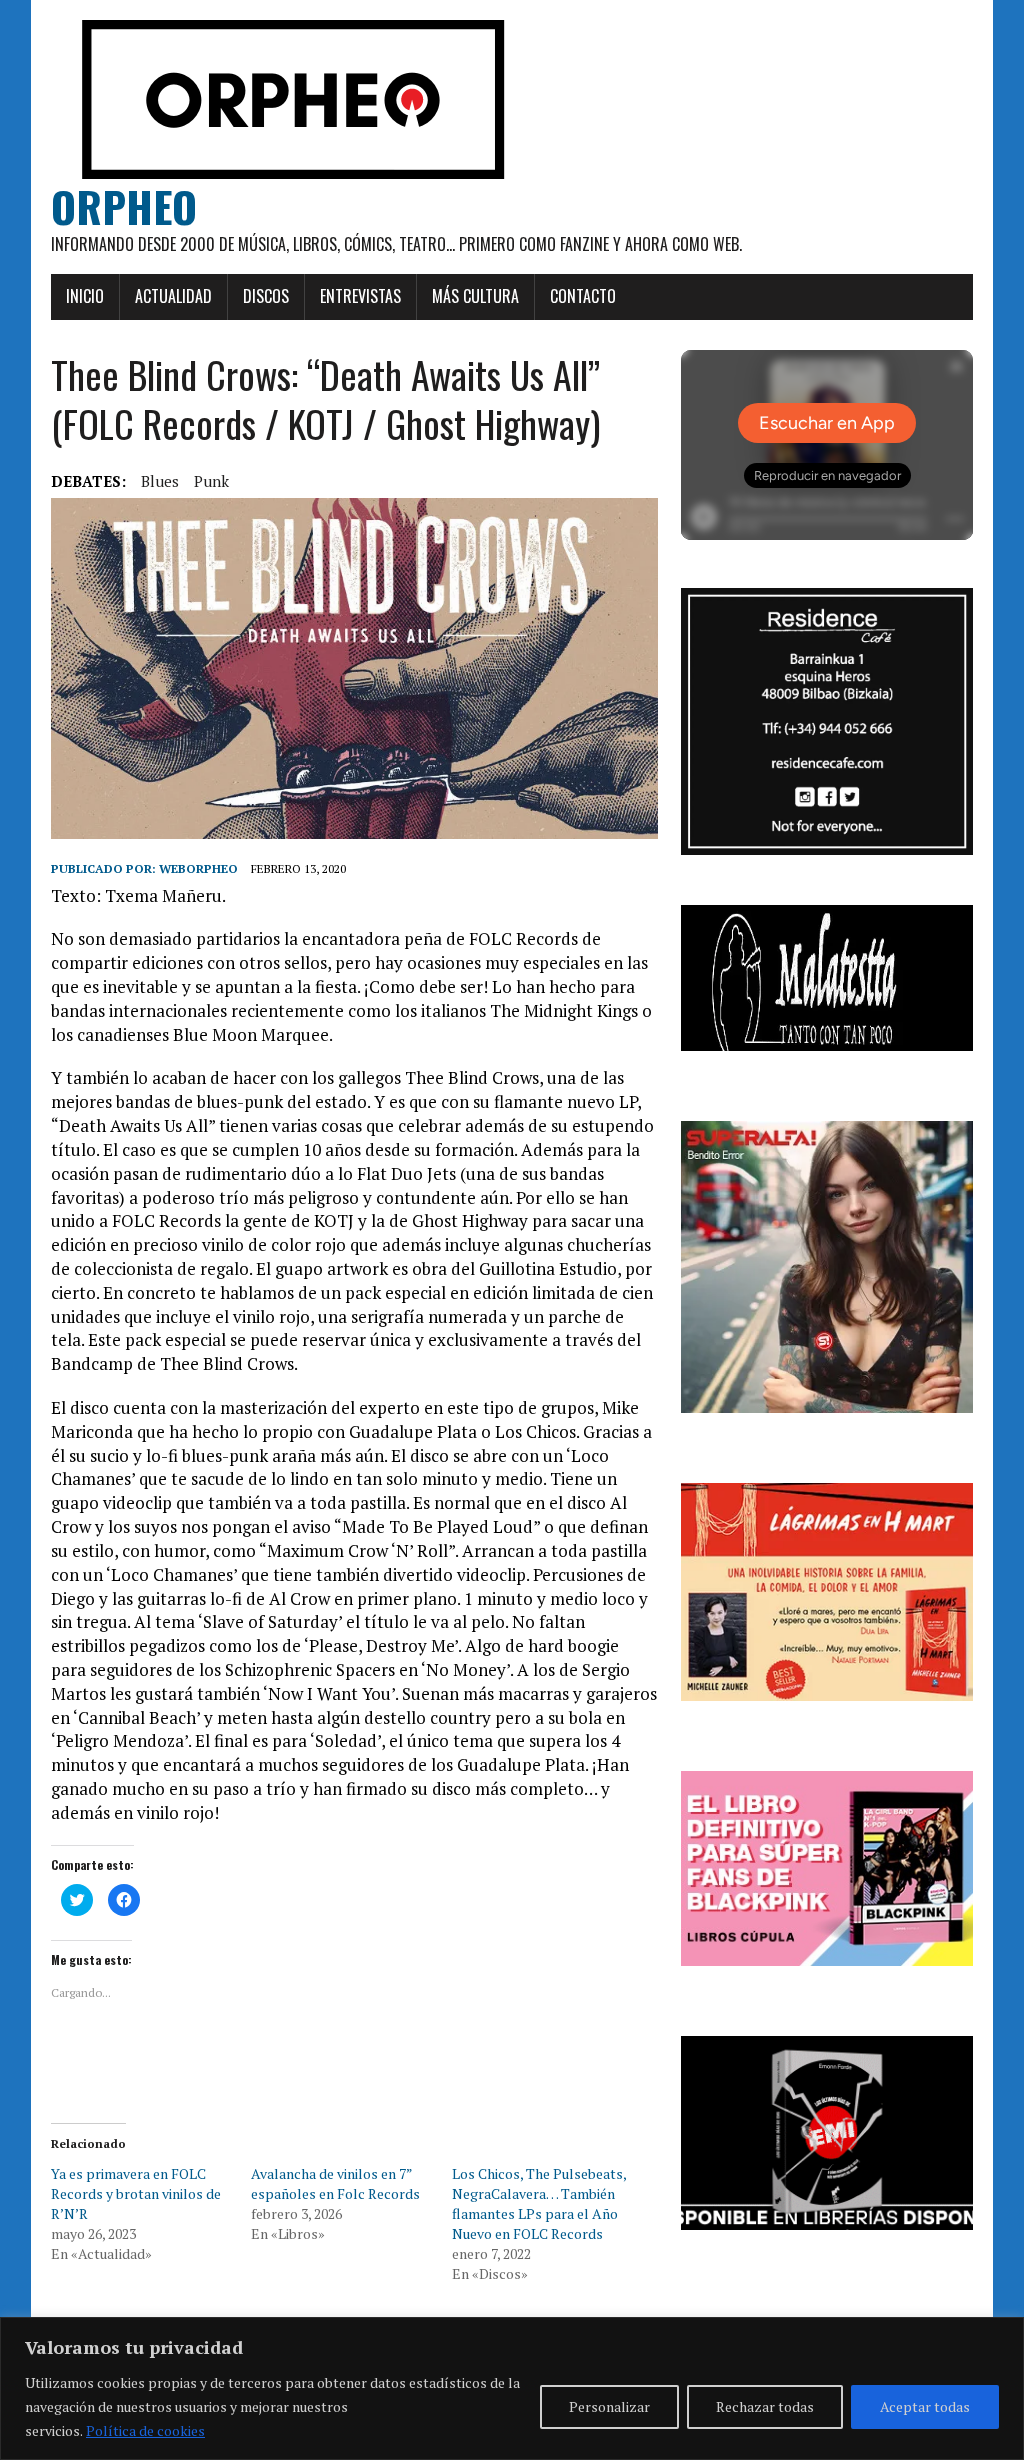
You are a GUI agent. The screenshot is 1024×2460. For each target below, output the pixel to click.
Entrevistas (360, 296)
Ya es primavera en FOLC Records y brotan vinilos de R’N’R (136, 2193)
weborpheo (198, 868)
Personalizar (609, 2406)
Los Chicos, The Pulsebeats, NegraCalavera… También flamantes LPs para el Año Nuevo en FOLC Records (539, 2203)
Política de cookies (145, 2430)
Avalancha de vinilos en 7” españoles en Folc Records (335, 2183)
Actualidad (173, 296)
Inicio (85, 296)
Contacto (583, 296)
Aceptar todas (925, 2406)
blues (160, 481)
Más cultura (475, 296)
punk (211, 481)
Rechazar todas (765, 2406)
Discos (266, 296)
